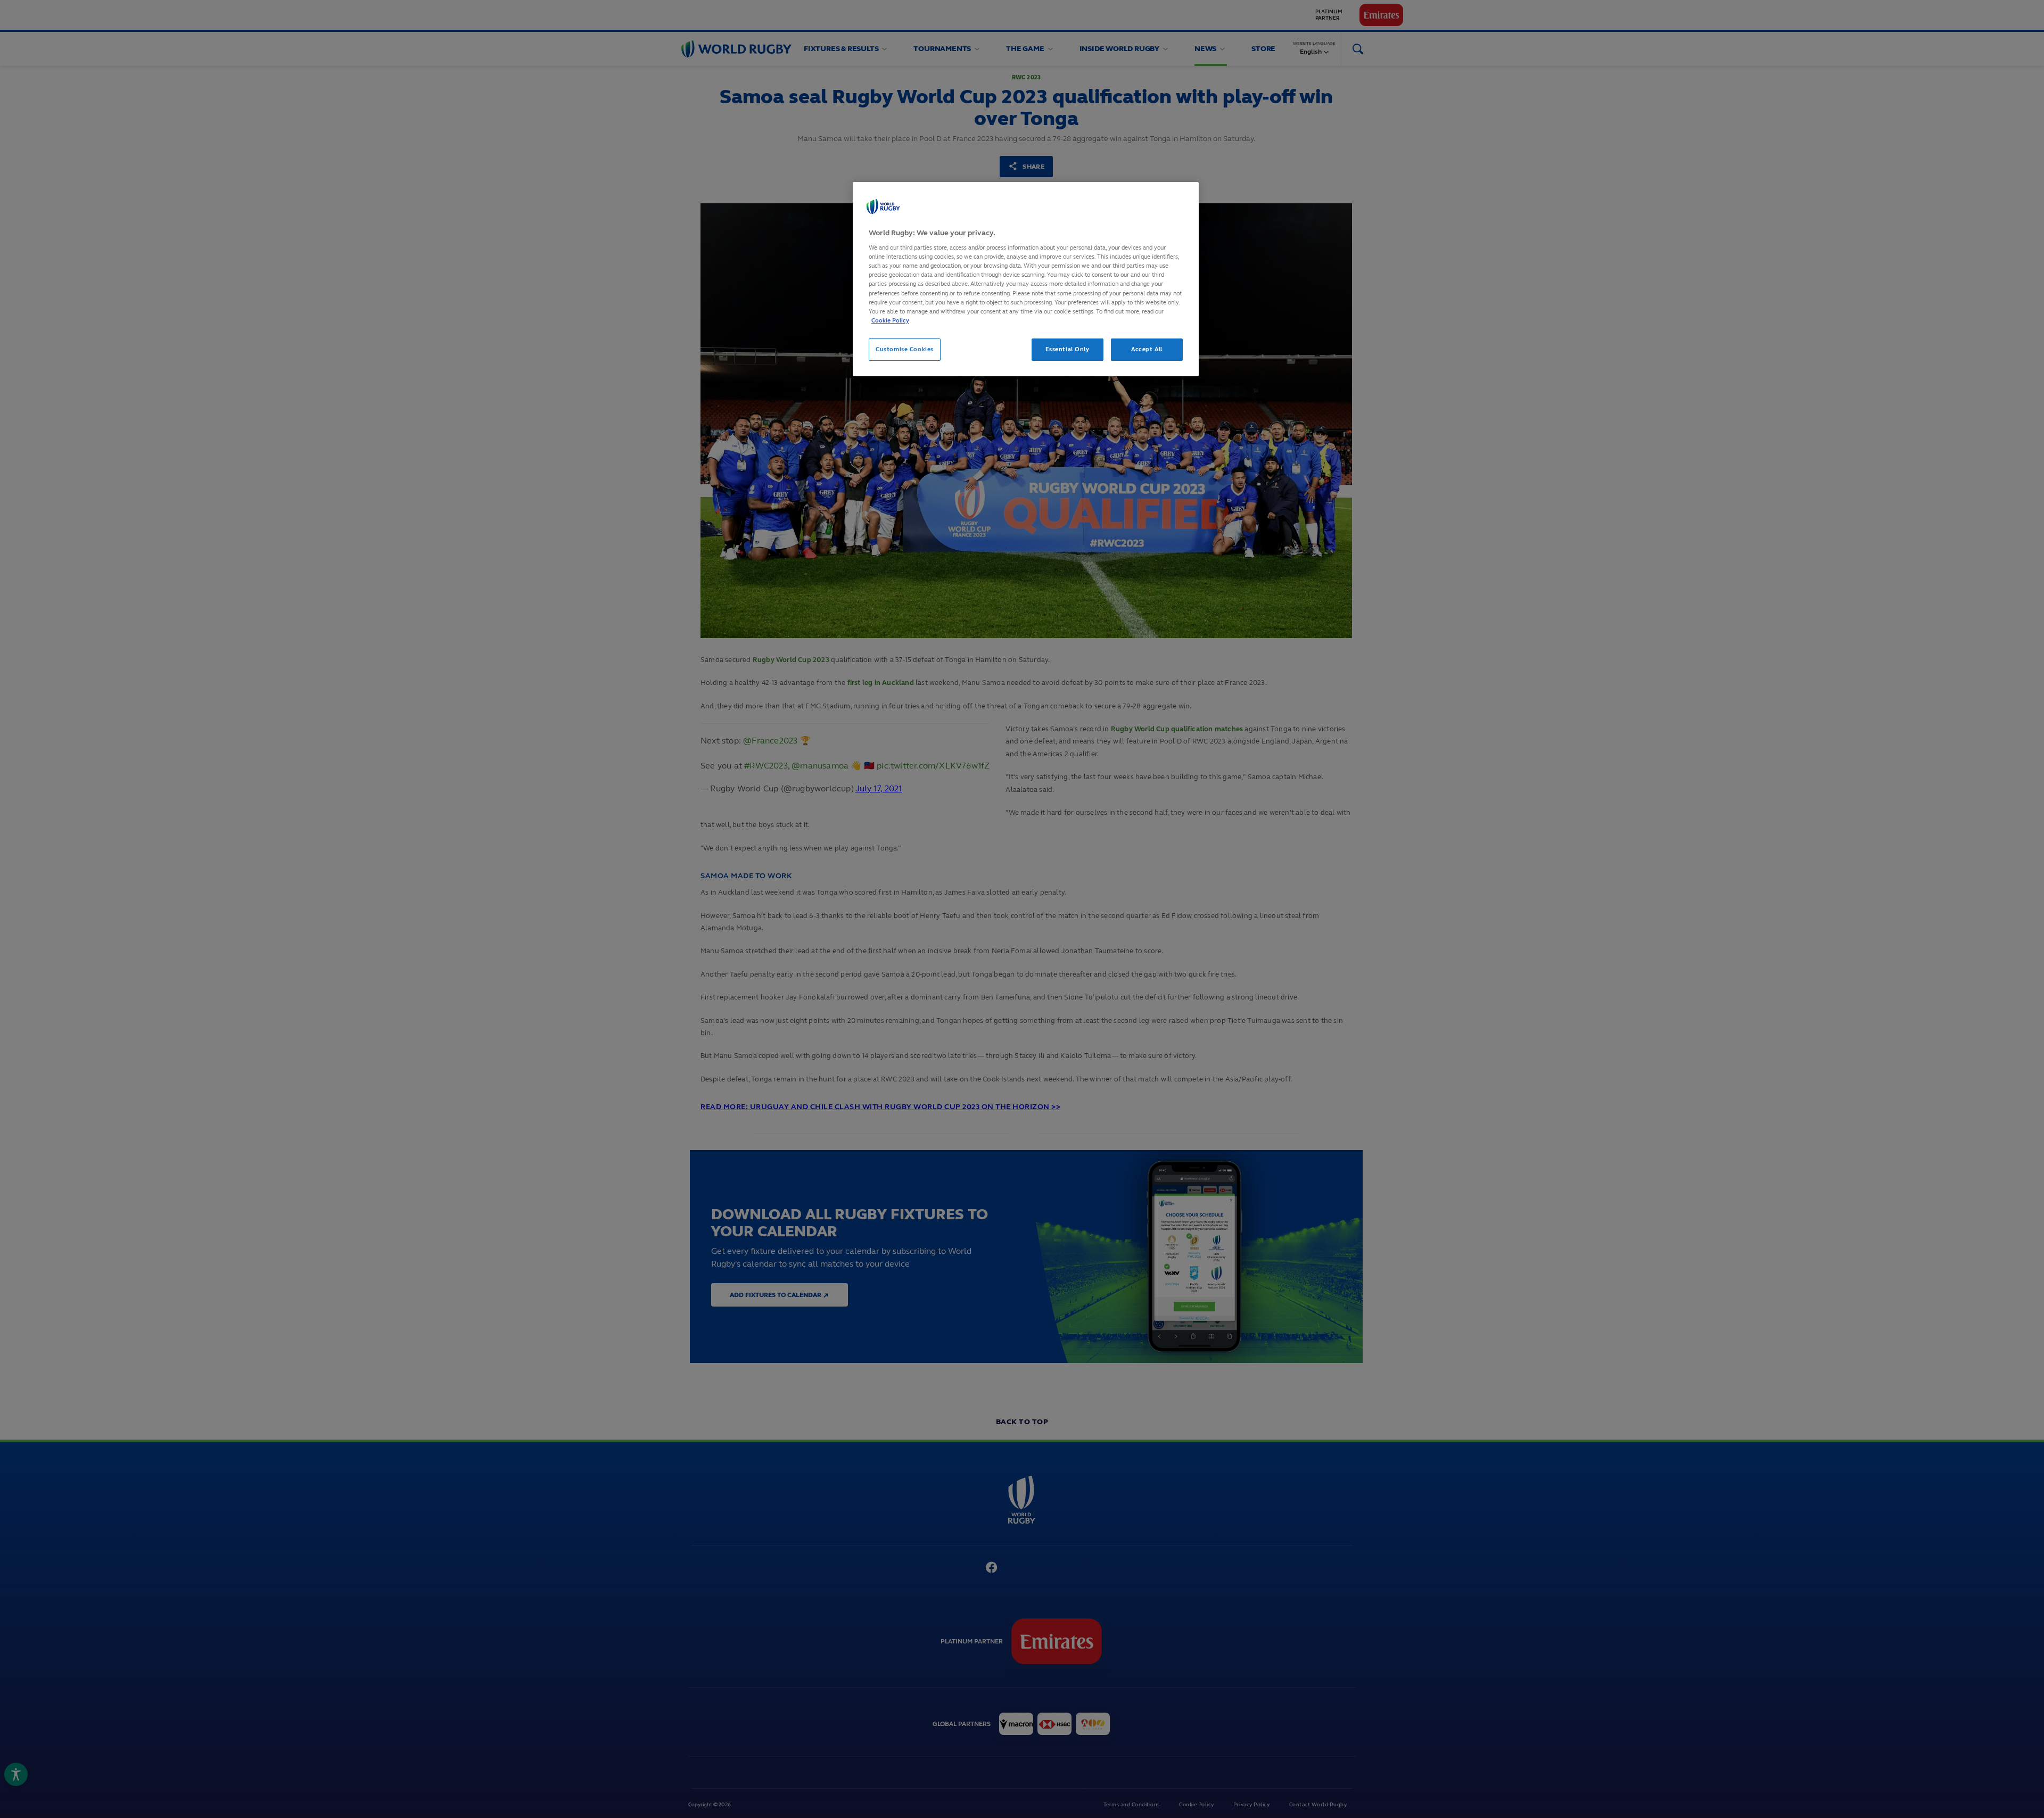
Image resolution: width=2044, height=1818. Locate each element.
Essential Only (1068, 349)
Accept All (1147, 349)
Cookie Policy (890, 320)
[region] (1026, 279)
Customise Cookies (905, 349)
